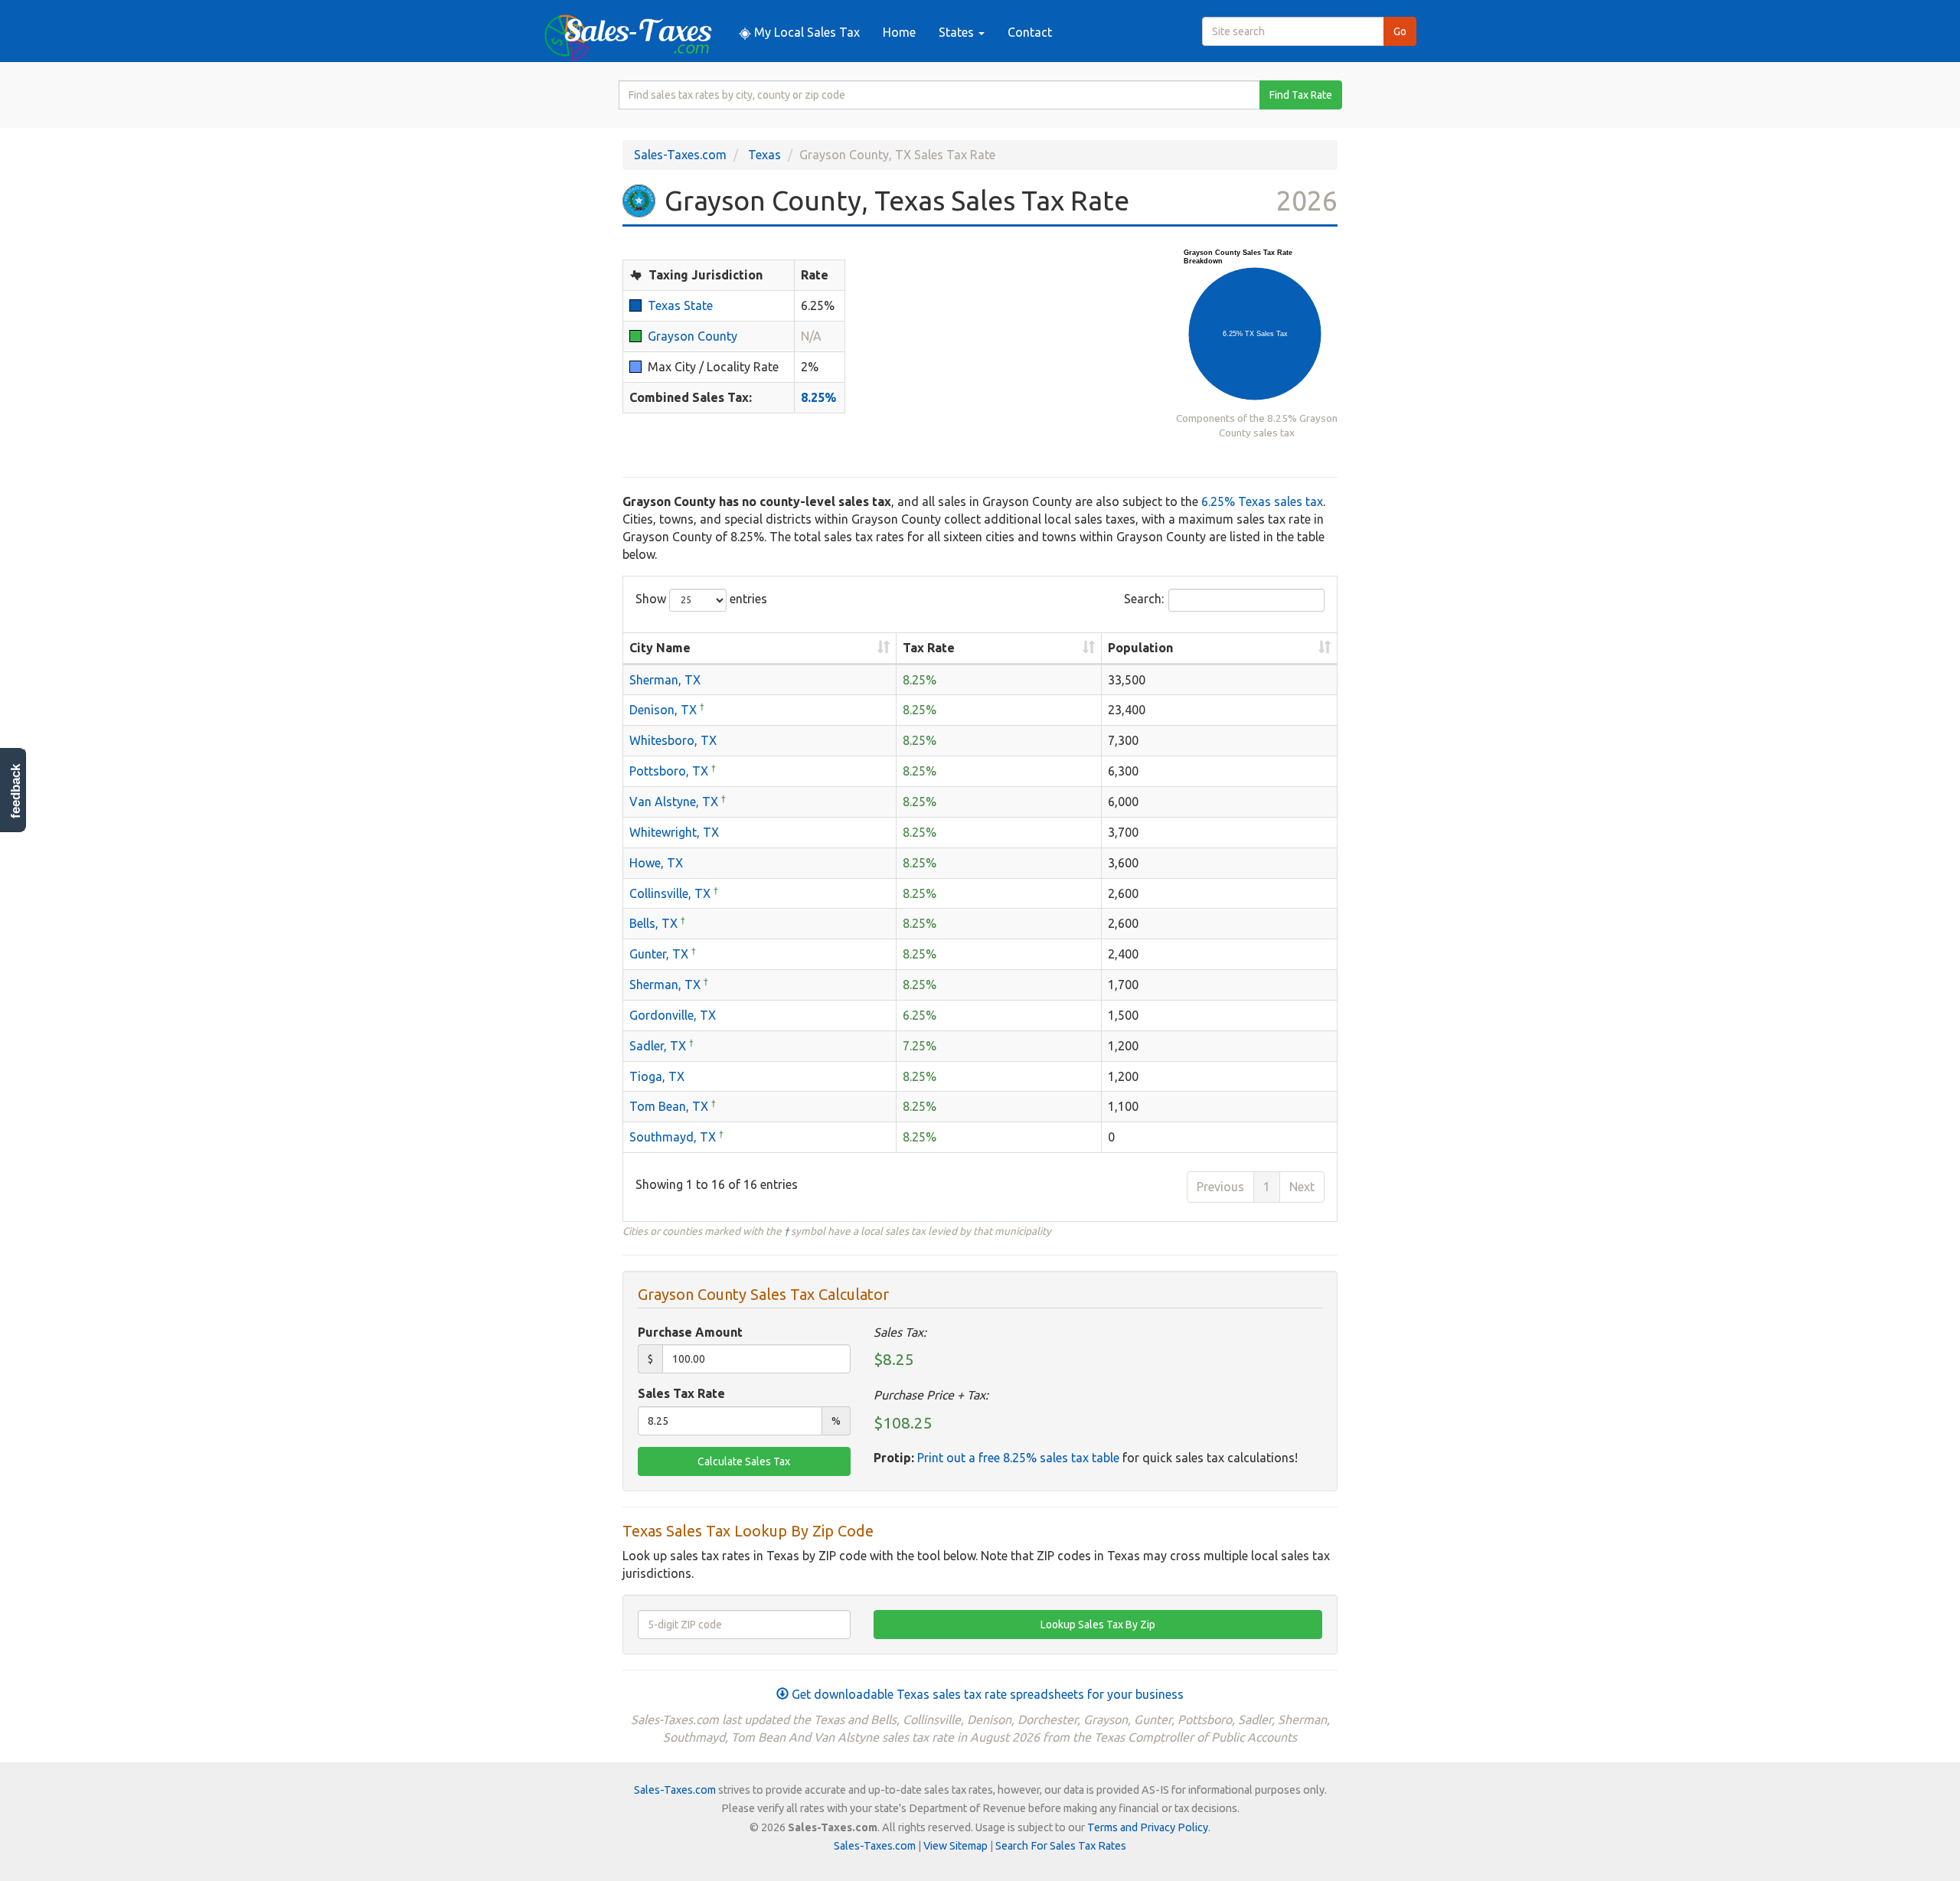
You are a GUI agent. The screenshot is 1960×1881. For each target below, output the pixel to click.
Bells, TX (653, 923)
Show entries (701, 599)
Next (1302, 1187)
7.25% (920, 1046)
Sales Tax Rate (681, 1393)
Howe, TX (656, 863)
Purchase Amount (690, 1332)
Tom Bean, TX (669, 1106)
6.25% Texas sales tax (1262, 501)
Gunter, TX (659, 954)
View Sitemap (955, 1846)
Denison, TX (663, 710)
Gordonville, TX (673, 1015)
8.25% (818, 397)
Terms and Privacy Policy (1148, 1827)
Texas (764, 155)
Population (1140, 648)
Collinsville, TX (670, 893)
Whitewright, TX (674, 832)
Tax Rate (929, 648)
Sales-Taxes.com (680, 155)
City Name (660, 648)
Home (899, 32)
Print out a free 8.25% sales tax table (1018, 1458)
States (958, 32)
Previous (1220, 1187)
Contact (1030, 32)
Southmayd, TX (673, 1137)
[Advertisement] (1011, 354)
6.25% (920, 1015)
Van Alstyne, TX (674, 802)
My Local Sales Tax (805, 32)
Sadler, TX (658, 1046)
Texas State (680, 305)
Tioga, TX (657, 1076)
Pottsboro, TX (669, 771)
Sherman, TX (665, 680)
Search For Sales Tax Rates (1061, 1846)
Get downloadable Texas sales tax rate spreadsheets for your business (986, 1694)
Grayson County (693, 336)
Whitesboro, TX (673, 740)
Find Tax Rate (1301, 95)
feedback (16, 791)
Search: (1144, 599)
